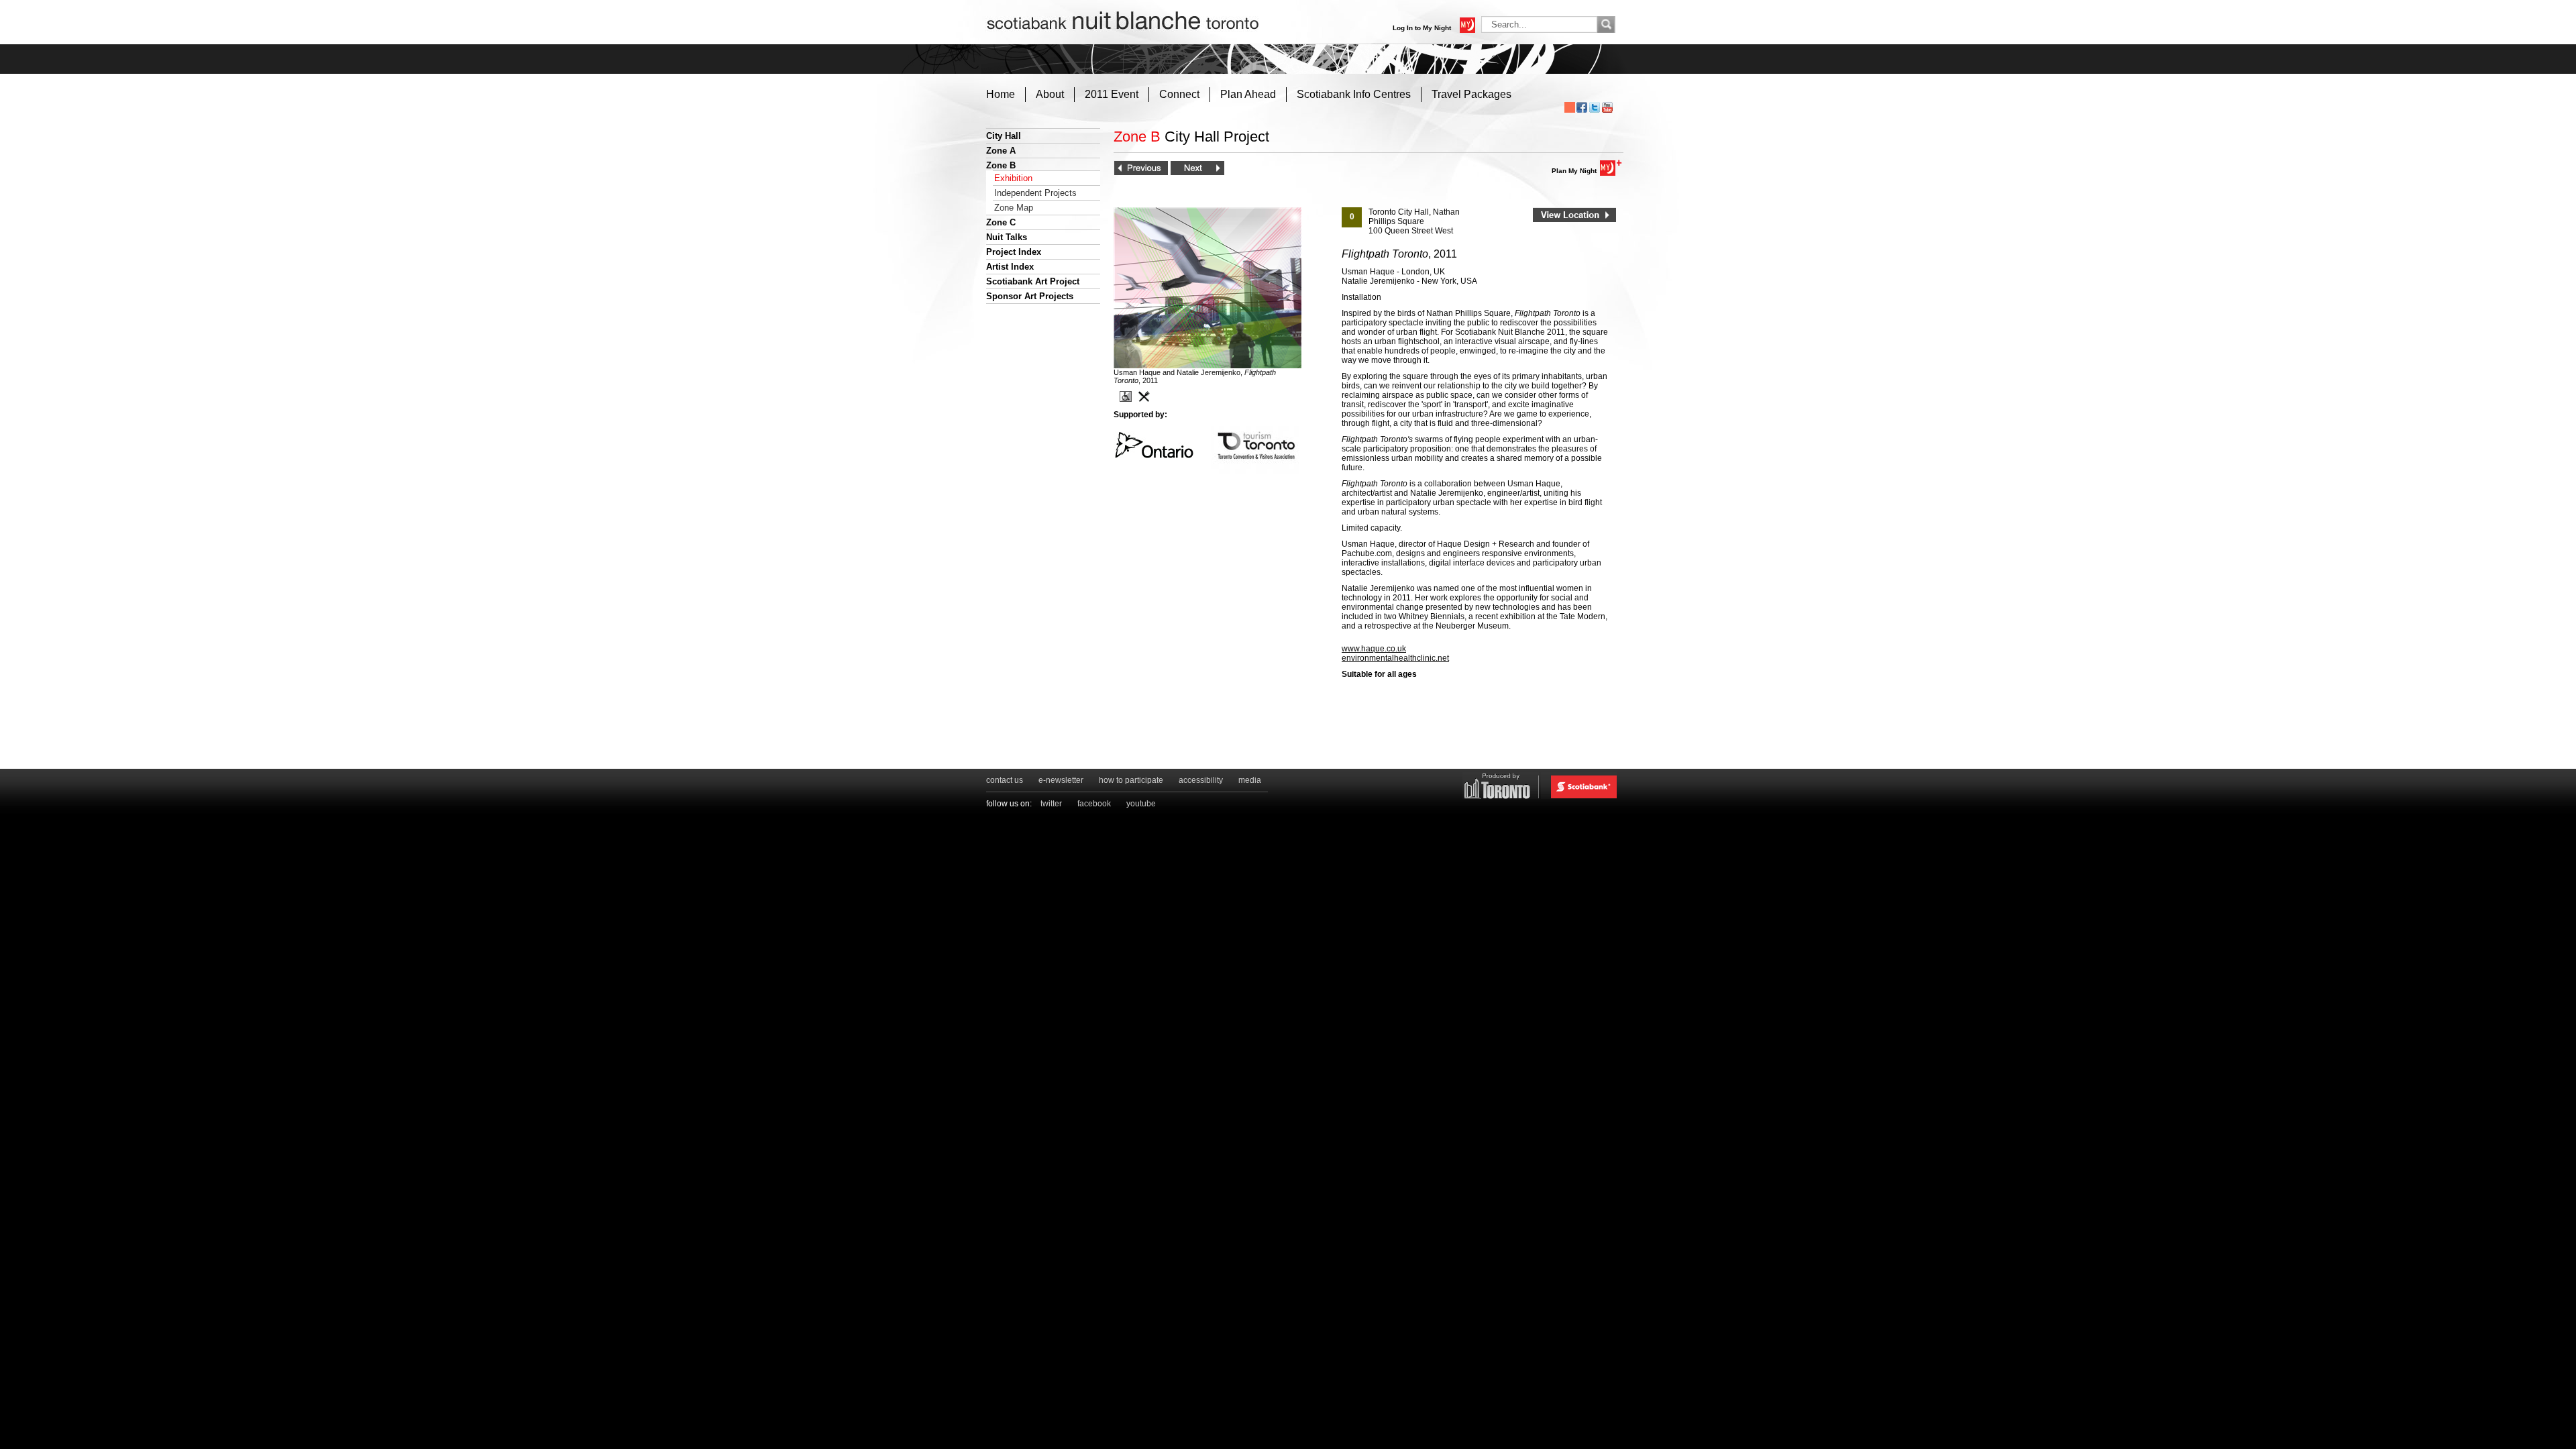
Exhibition (1013, 178)
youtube (1141, 804)
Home (1001, 94)
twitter (1051, 804)
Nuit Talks (1007, 237)
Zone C (1001, 222)
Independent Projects (1035, 193)
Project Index (1014, 252)
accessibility (1201, 780)
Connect (1179, 94)
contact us (1005, 780)
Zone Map (1014, 208)
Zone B (1001, 165)
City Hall (1004, 136)
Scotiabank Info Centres (1354, 94)
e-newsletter (1061, 780)
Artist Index (1010, 267)
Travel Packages (1471, 94)
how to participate (1131, 780)
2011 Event (1112, 94)
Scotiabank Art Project (1033, 281)
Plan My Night (1574, 171)
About (1050, 94)
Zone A (1001, 151)
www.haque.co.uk (1374, 649)
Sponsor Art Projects (1030, 296)
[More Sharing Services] (1570, 107)
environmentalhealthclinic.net (1395, 658)
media (1250, 780)
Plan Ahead (1248, 94)
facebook (1094, 804)
